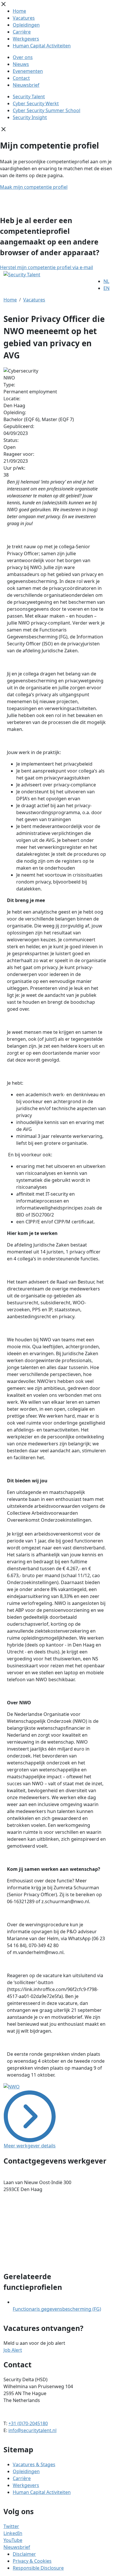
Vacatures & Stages (34, 2464)
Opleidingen (26, 25)
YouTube (13, 2540)
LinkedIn (13, 2533)
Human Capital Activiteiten (42, 46)
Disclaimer (24, 2554)
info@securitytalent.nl (32, 2430)
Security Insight (30, 117)
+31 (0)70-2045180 (28, 2423)
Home (19, 11)
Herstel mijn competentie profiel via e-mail (47, 267)
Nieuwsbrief (26, 85)
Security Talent (29, 97)
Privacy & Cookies (32, 2561)
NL (106, 281)
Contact (21, 78)
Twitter (11, 2526)
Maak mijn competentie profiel (34, 187)
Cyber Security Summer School (47, 110)
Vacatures (24, 18)
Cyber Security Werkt (36, 103)
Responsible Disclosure (38, 2568)
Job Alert (13, 2350)
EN (106, 288)
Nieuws (21, 64)
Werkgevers (26, 39)
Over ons (23, 57)
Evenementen (28, 71)
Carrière (22, 32)
